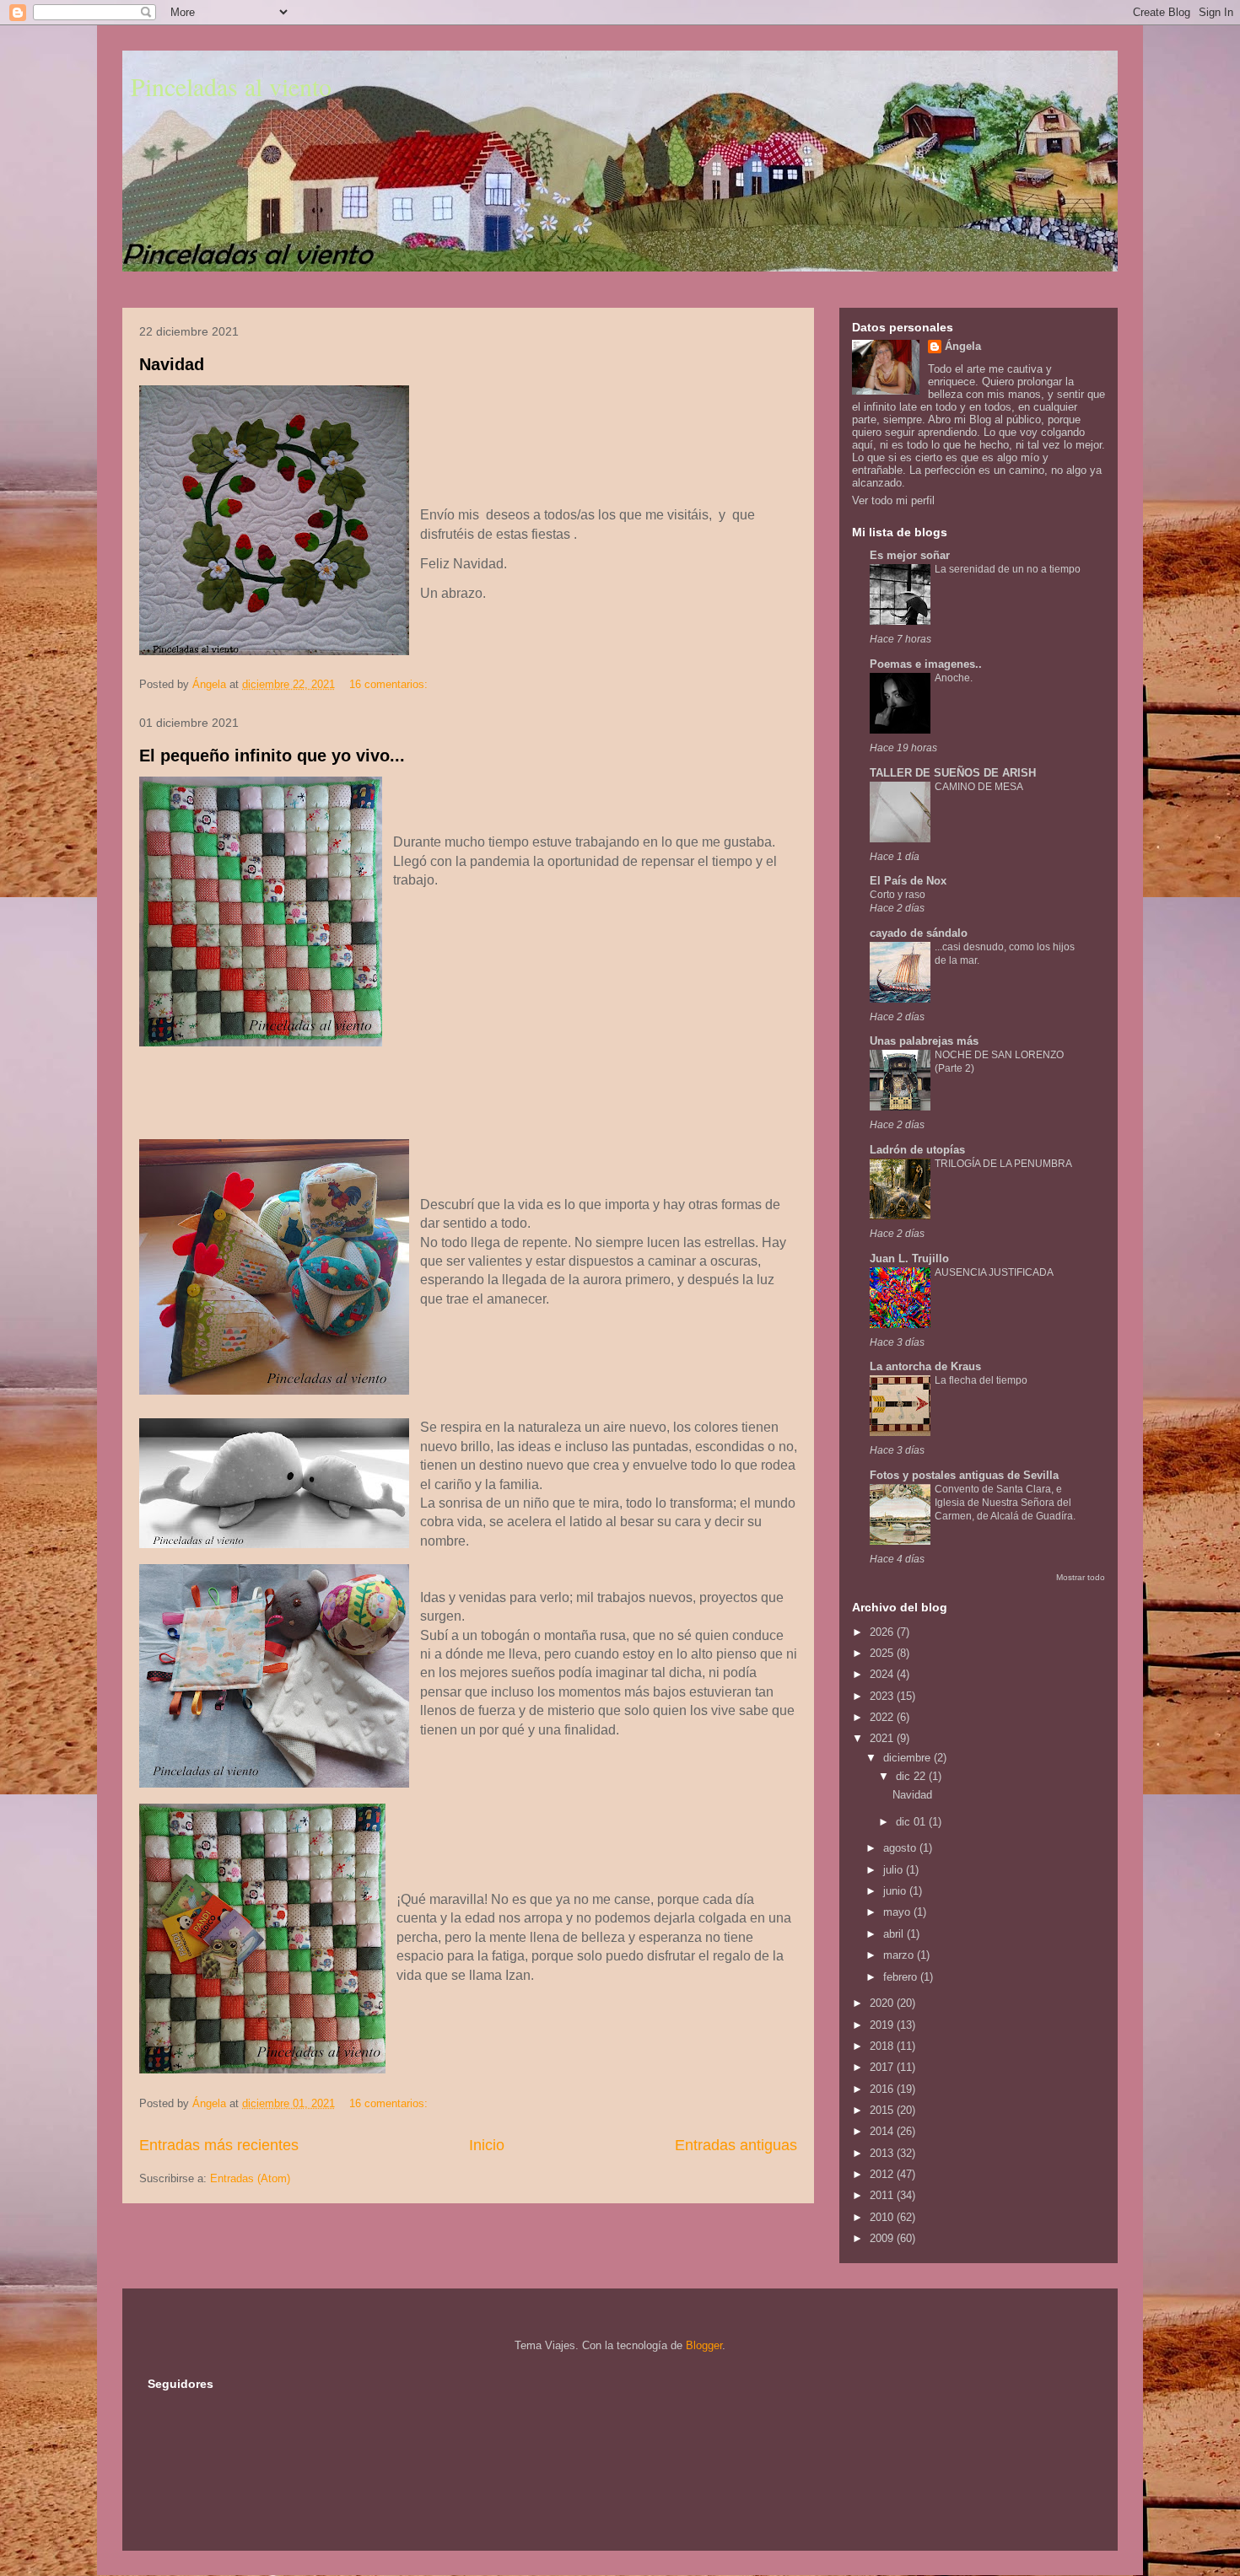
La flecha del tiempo (981, 1380)
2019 (883, 2025)
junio (896, 1891)
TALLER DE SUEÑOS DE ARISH (953, 773)
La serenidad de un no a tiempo (1008, 569)
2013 (883, 2153)
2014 (883, 2131)
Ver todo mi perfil (893, 500)
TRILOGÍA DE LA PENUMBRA (1003, 1164)
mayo (898, 1912)
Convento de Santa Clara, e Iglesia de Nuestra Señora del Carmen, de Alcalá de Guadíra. (1005, 1503)
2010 (883, 2217)
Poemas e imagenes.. (926, 664)
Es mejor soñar (910, 555)
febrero (902, 1977)
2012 (883, 2174)
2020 (883, 2003)
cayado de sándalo (919, 933)
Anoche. (954, 678)
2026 (883, 1632)
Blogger (704, 2345)
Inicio (487, 2145)
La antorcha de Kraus (925, 1366)
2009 (883, 2238)
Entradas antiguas (736, 2145)
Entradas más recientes (219, 2145)
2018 (883, 2046)
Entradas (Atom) (250, 2178)
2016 (883, 2089)
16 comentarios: (390, 684)
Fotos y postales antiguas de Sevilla (964, 1475)
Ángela (963, 346)
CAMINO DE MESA (979, 787)
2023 (883, 1696)
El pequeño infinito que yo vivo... (272, 756)
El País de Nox (908, 881)
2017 (883, 2067)
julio (895, 1870)
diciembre (908, 1758)
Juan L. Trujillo (909, 1258)
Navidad (172, 364)
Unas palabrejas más (924, 1041)
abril (895, 1934)
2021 (883, 1738)
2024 (883, 1674)
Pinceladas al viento (231, 86)
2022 (883, 1717)
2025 (883, 1653)
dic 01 (912, 1822)
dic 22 (912, 1776)
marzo (900, 1955)
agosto (901, 1848)
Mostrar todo (1081, 1577)
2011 (883, 2195)
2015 (883, 2110)
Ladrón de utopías (917, 1150)
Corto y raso (898, 895)
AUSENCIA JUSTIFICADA (994, 1272)
